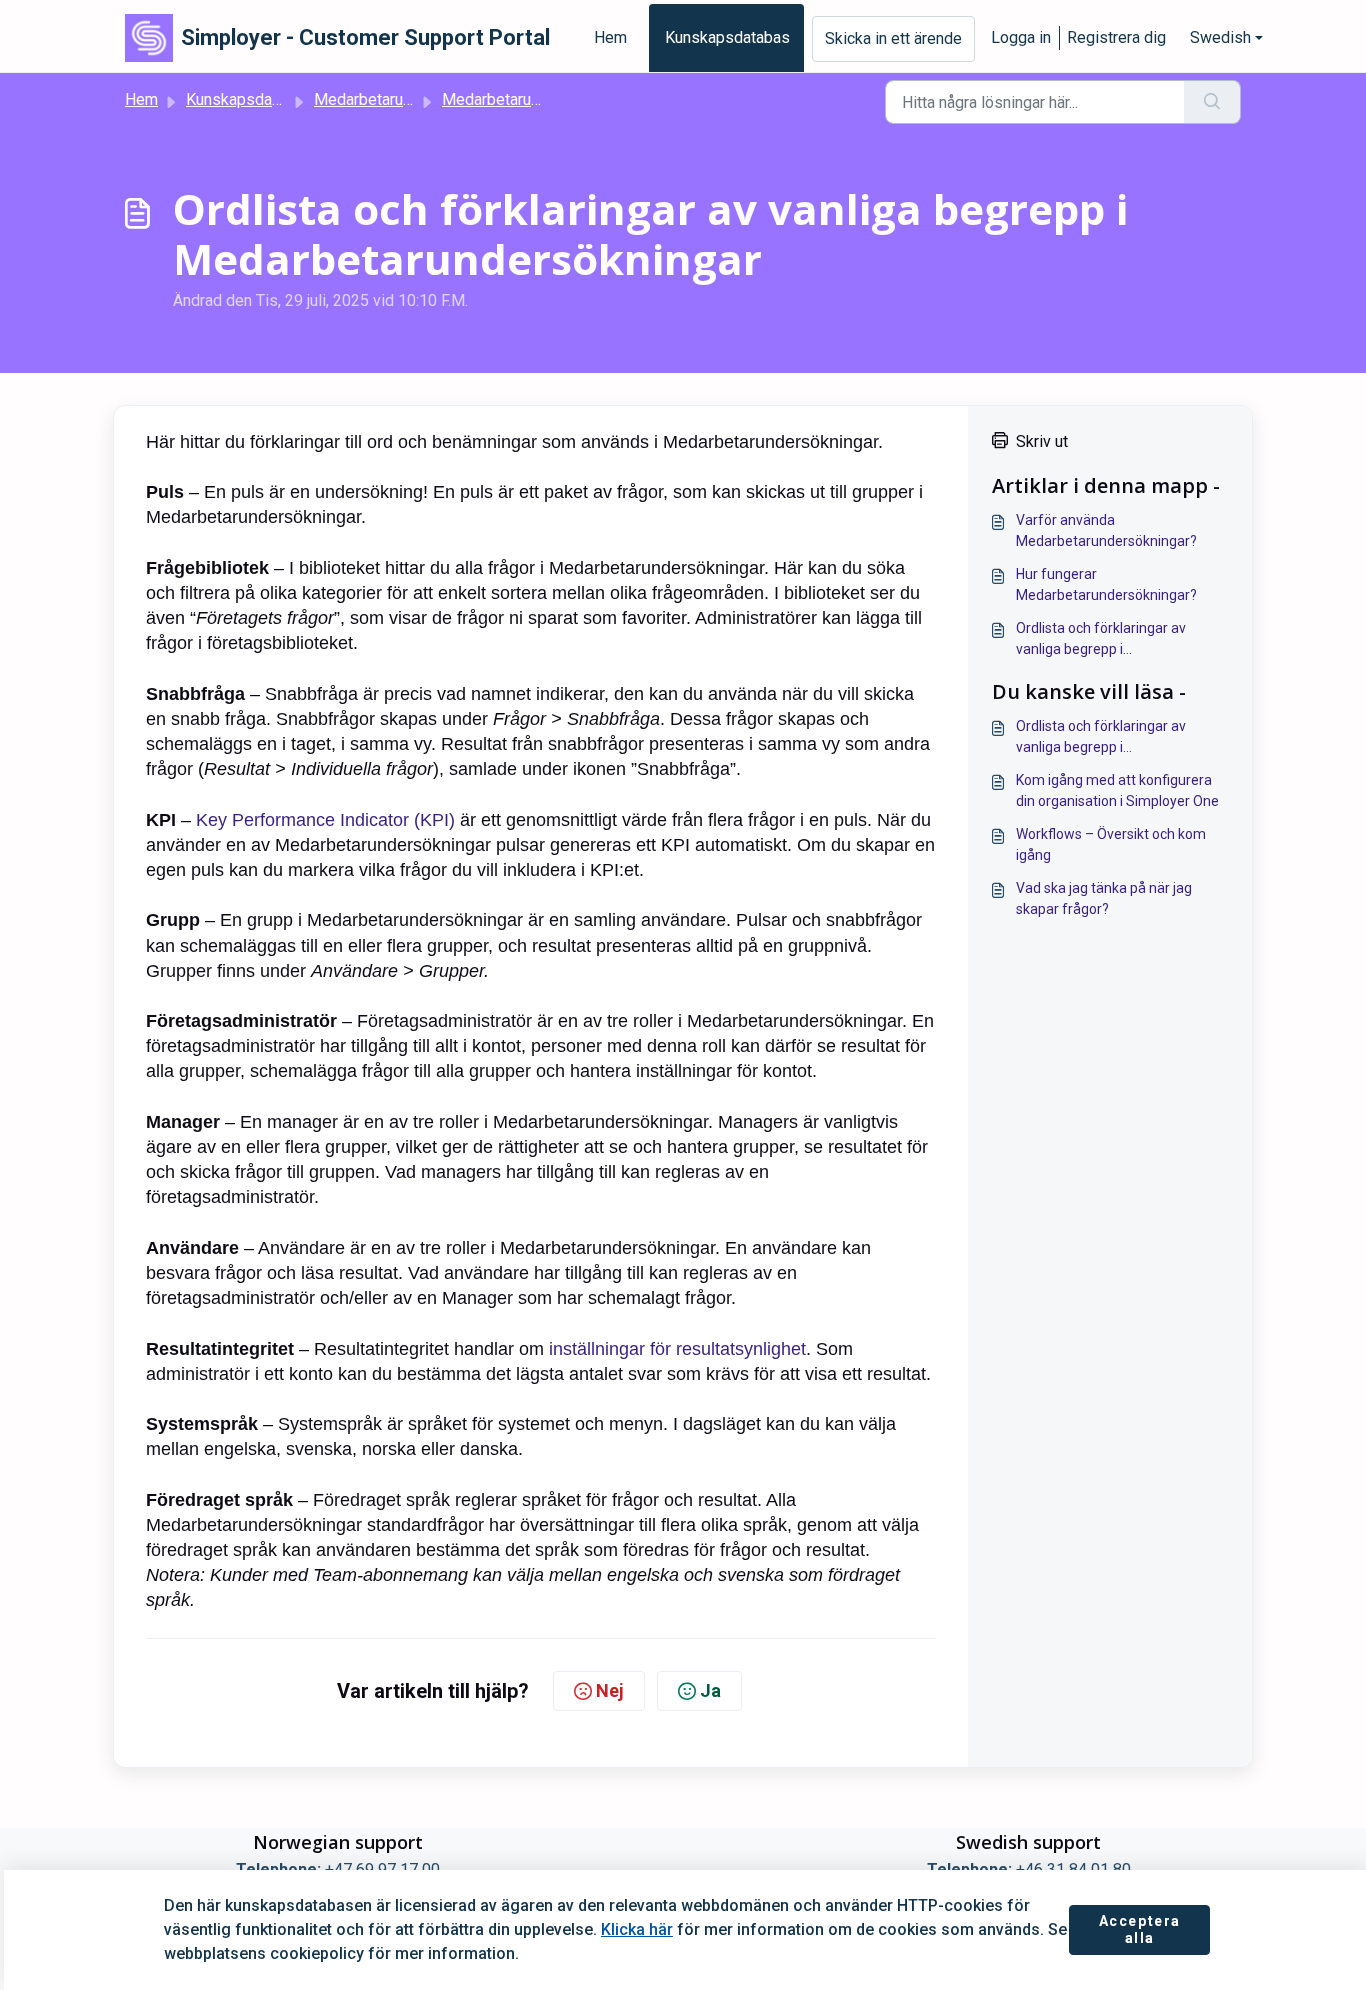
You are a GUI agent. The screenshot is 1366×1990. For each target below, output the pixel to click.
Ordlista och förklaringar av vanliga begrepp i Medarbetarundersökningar (1103, 640)
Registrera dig (1116, 37)
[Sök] (1212, 102)
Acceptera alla (1140, 1930)
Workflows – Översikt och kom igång (1111, 844)
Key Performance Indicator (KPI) (325, 820)
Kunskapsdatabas (727, 37)
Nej (610, 1690)
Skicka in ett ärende (893, 38)
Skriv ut (1042, 441)
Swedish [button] (1220, 37)
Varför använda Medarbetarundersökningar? (1106, 530)
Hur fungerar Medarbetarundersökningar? (1106, 584)
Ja (710, 1690)
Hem (610, 37)
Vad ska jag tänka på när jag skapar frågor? (1104, 898)
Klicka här (637, 1929)
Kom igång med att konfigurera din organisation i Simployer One (1117, 790)
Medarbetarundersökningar (408, 99)
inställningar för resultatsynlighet (677, 1349)
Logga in (1021, 37)
